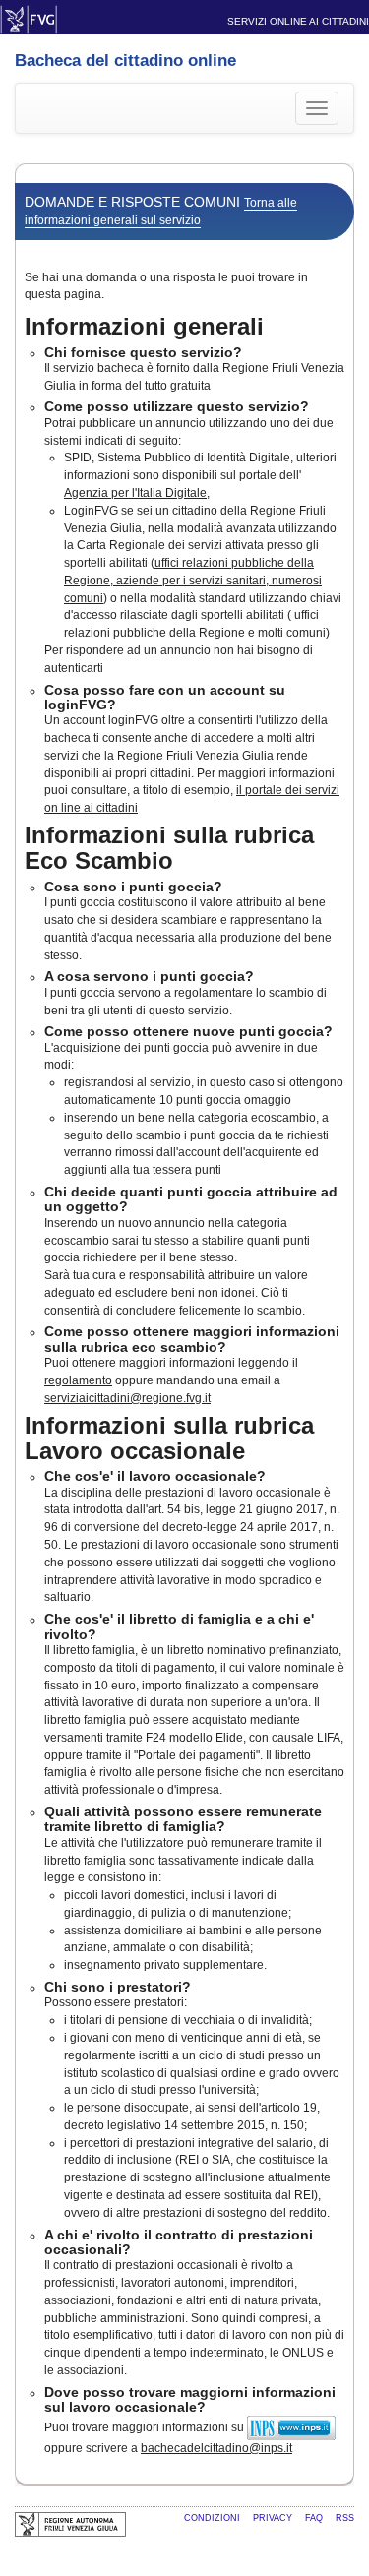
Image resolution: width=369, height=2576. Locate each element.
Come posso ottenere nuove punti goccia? (188, 1031)
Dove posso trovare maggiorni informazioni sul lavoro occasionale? (190, 2399)
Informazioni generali (144, 326)
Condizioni (214, 2518)
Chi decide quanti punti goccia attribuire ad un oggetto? (191, 1199)
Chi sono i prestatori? (118, 1987)
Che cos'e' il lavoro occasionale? (155, 1476)
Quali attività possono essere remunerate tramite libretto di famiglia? (183, 1819)
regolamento (78, 1380)
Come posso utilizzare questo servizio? (177, 406)
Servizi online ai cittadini (298, 21)
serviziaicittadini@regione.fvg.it (127, 1398)
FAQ (315, 2518)
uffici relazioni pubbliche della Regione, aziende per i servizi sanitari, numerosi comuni (193, 581)
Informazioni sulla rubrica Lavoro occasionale (169, 1438)
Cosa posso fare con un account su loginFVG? (165, 697)
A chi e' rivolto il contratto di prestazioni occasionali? (179, 2242)
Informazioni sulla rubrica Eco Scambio (169, 848)
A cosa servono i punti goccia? (149, 976)
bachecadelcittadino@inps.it (216, 2448)
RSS (345, 2518)
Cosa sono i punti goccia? (133, 887)
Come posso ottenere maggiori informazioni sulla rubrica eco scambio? (192, 1339)
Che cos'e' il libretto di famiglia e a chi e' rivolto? (179, 1626)
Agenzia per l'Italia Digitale (135, 493)
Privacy (274, 2518)
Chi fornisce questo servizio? (143, 352)
